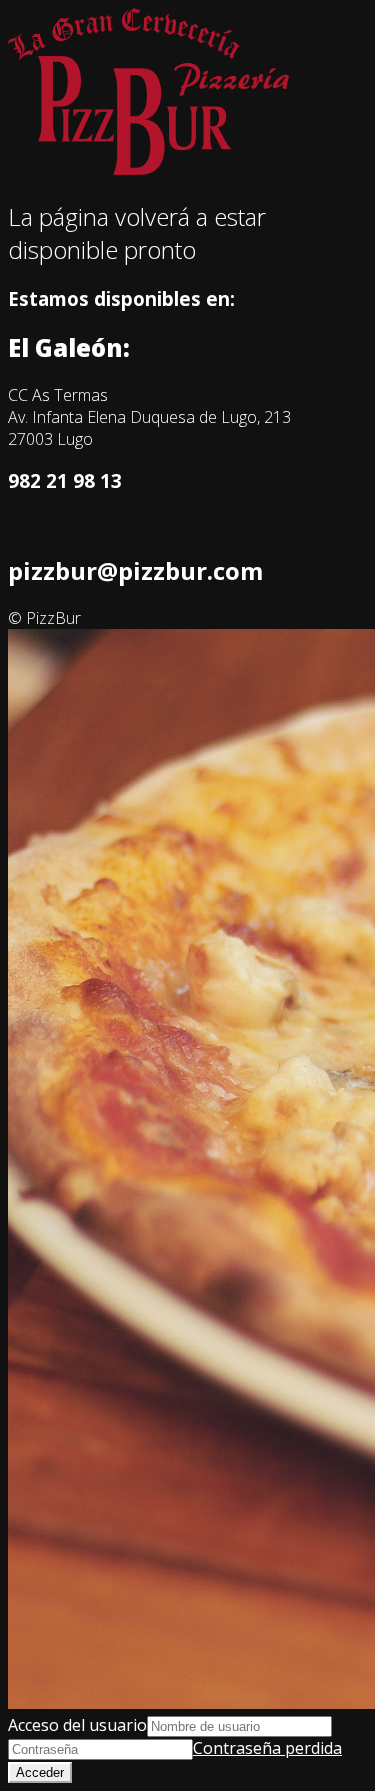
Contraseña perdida (267, 1748)
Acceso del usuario (77, 1725)
